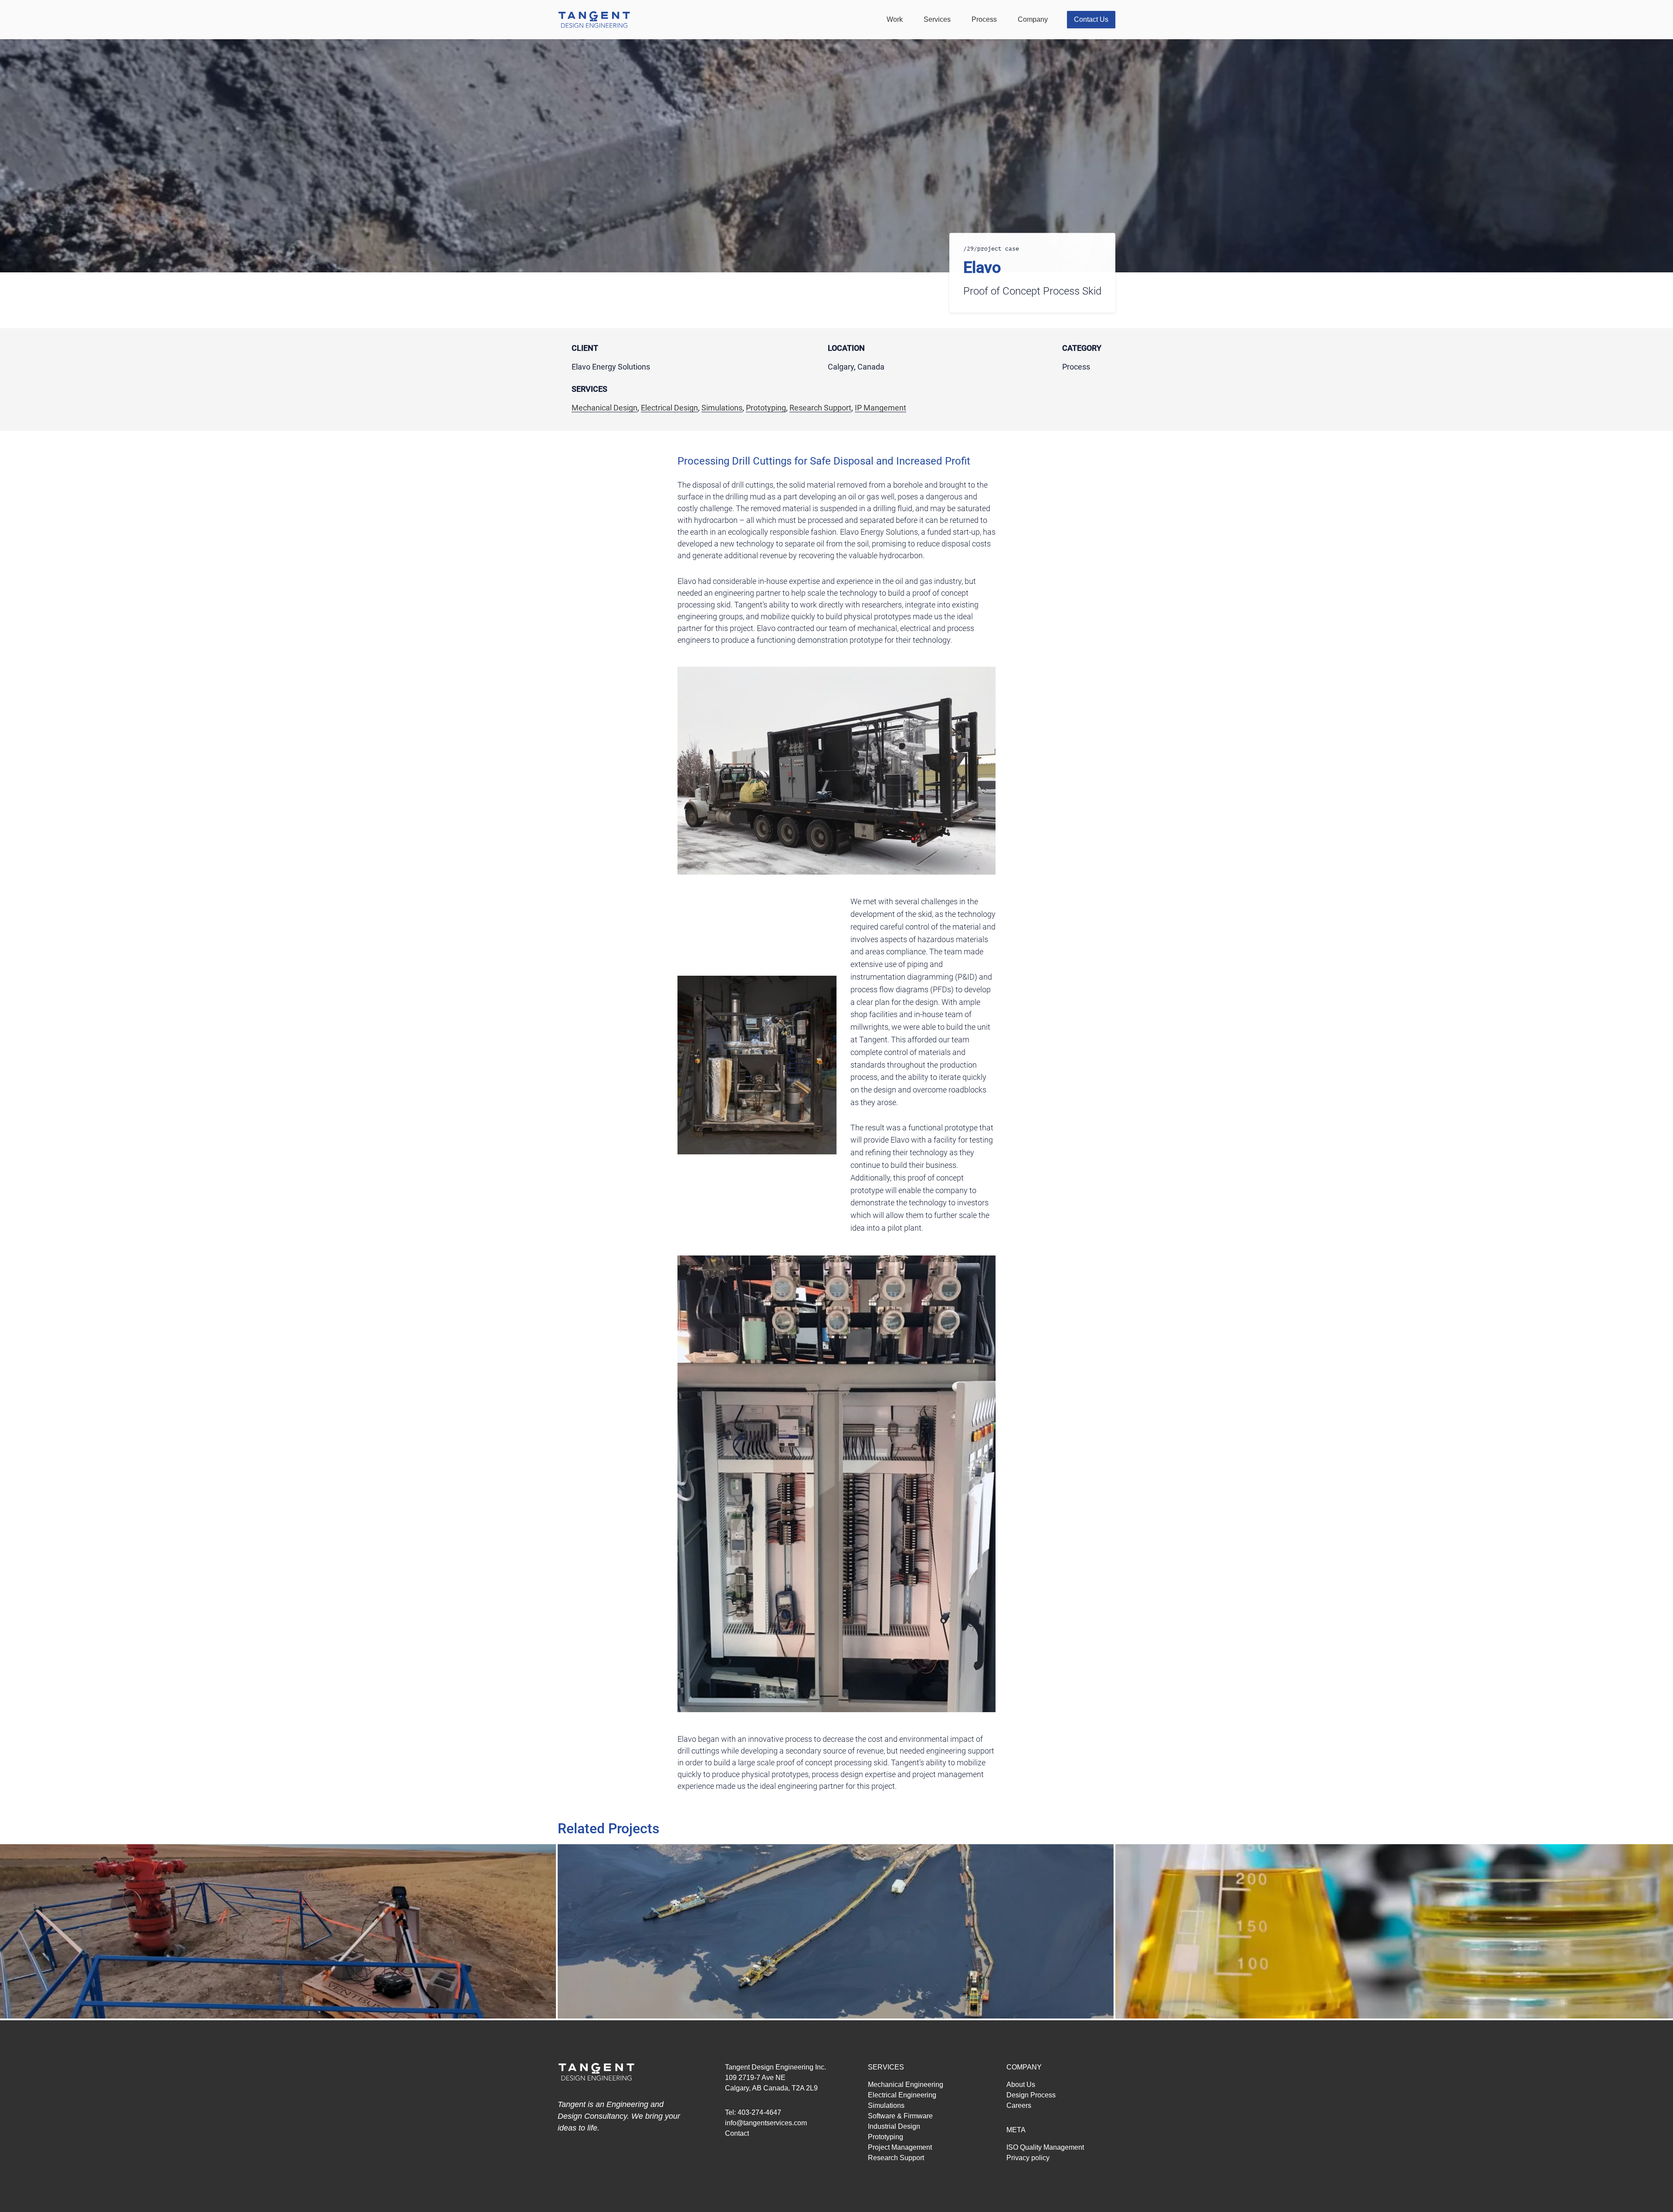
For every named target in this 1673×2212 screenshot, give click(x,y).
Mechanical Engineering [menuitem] (906, 2085)
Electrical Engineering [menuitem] (902, 2095)
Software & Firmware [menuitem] (900, 2116)
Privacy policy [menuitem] (1028, 2158)
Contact (737, 2133)
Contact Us (1091, 19)
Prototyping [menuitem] (886, 2137)
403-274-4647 (759, 2112)
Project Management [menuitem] (900, 2147)
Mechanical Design (605, 408)
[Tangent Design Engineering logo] (603, 20)
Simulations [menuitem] (886, 2105)
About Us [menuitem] (1021, 2085)
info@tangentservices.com (766, 2123)
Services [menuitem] (937, 19)
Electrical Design (669, 408)
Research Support (820, 408)
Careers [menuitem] (1019, 2105)
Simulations (722, 408)
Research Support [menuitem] (896, 2158)
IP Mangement (881, 408)
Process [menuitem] (984, 19)
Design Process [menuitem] (1031, 2095)
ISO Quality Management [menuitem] (1045, 2147)
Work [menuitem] (895, 19)
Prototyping (766, 408)
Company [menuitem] (1033, 19)
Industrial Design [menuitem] (894, 2126)
